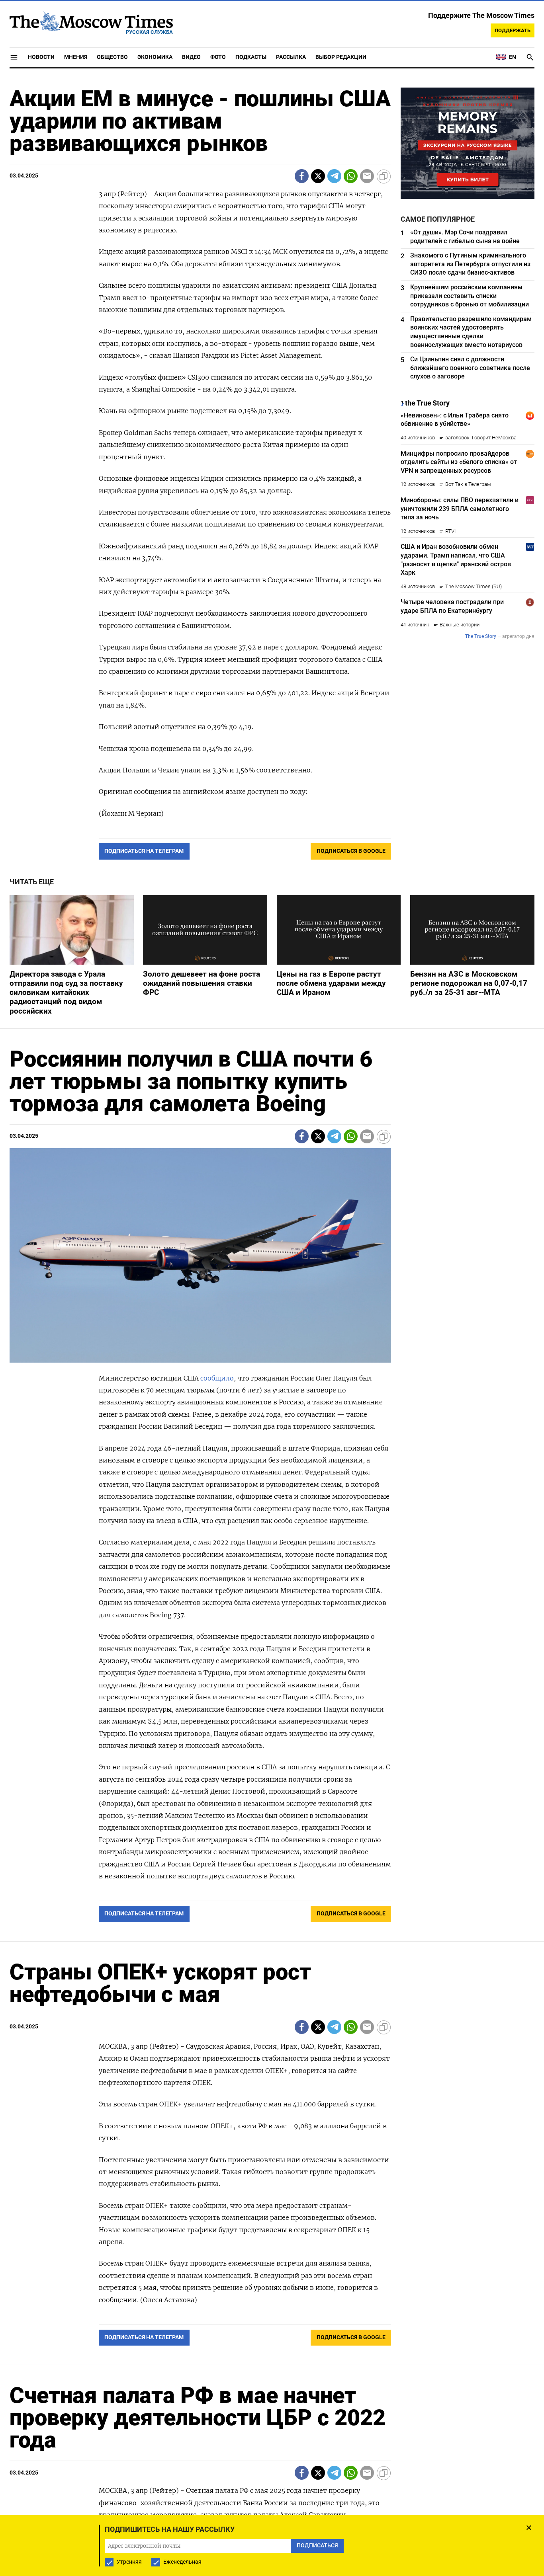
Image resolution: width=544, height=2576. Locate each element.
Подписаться (272, 1335)
